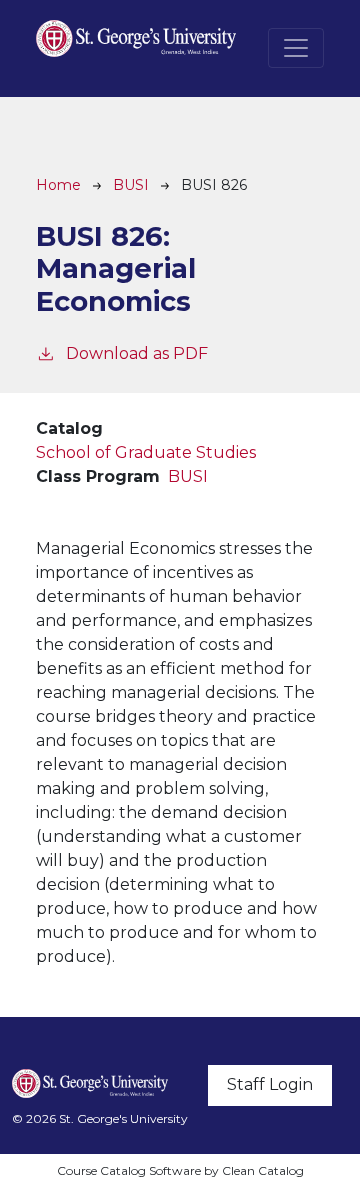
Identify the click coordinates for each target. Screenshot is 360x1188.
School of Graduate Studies (146, 452)
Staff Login (270, 1084)
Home (58, 185)
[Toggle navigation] (296, 48)
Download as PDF (137, 353)
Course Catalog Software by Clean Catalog (180, 1170)
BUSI (131, 185)
